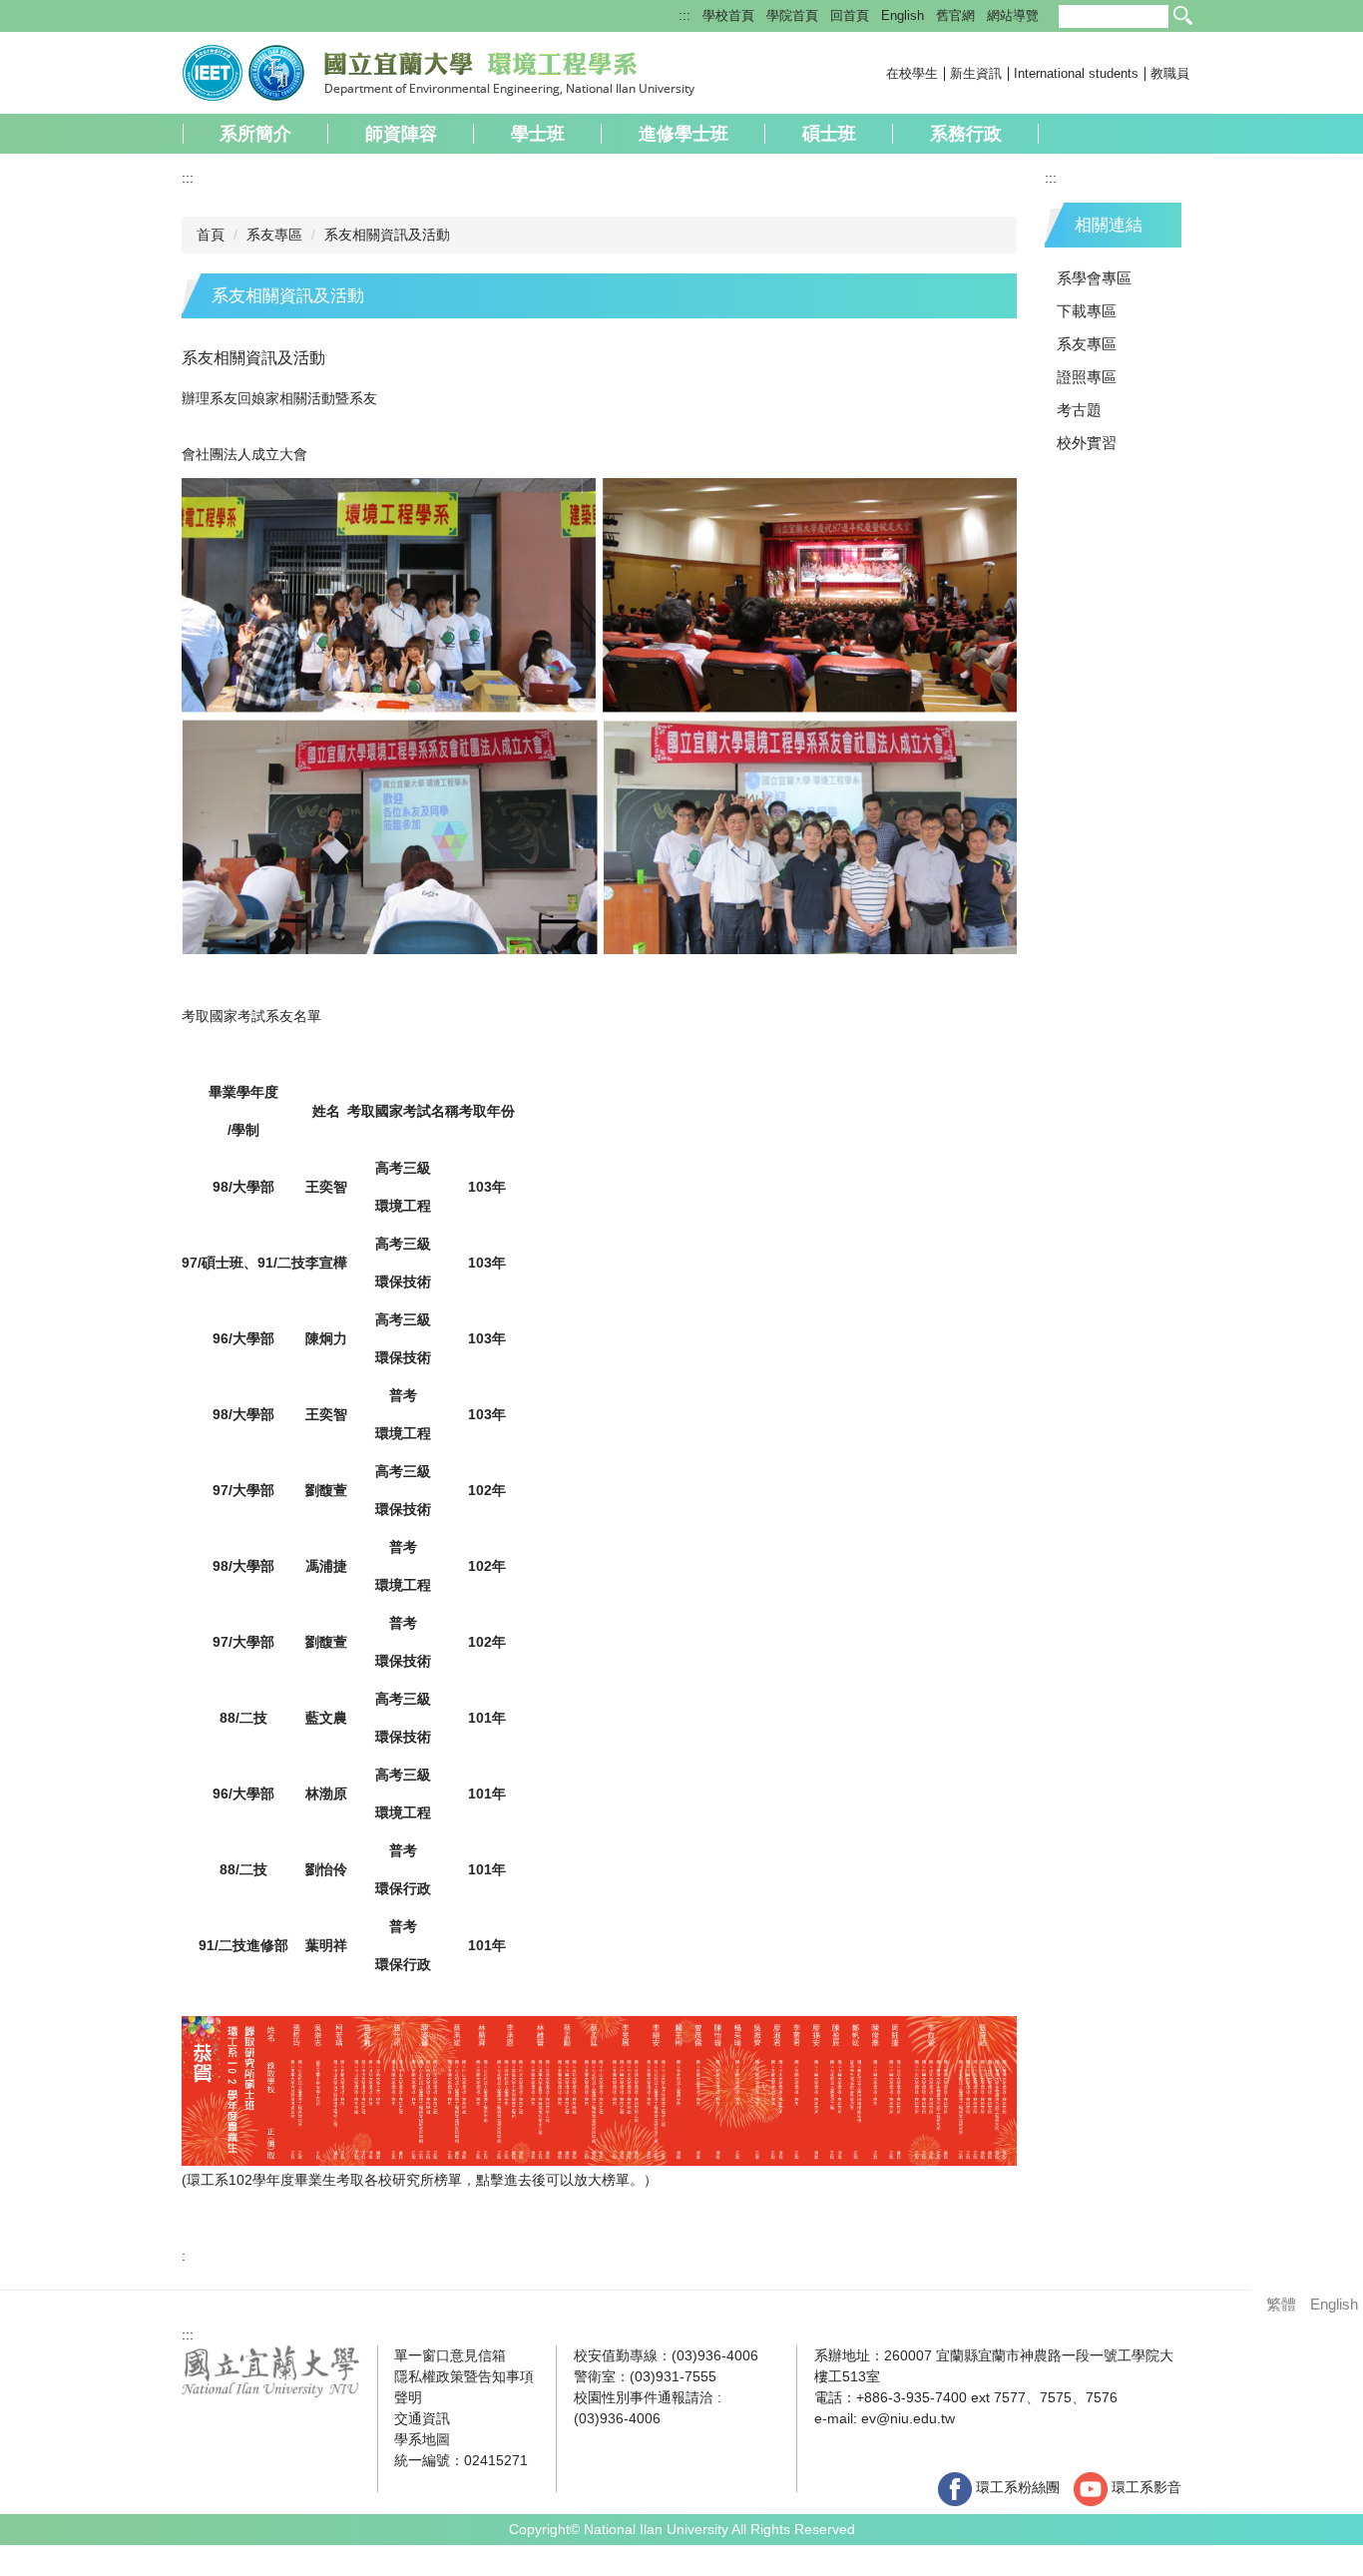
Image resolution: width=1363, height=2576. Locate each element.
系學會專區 (1094, 278)
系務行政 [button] (966, 134)
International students (1076, 73)
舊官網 (955, 15)
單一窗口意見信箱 (450, 2355)
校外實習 (1087, 443)
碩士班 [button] (829, 134)
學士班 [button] (538, 134)
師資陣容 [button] (401, 134)
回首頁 (850, 15)
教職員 (1170, 73)
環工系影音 (1144, 2487)
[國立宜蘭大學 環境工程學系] (439, 71)
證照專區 (1087, 377)
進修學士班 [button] (683, 134)
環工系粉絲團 (1016, 2487)
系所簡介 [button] (255, 134)
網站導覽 (1013, 15)
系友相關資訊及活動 (387, 235)
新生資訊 (976, 73)
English (903, 15)
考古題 (1079, 410)
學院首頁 (792, 15)
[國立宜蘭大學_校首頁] (271, 2369)
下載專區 (1087, 311)
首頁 (211, 235)
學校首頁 (728, 15)
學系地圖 (422, 2439)
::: (684, 15)
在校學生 (912, 73)
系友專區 (274, 235)
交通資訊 (422, 2418)
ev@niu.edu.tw (908, 2418)
